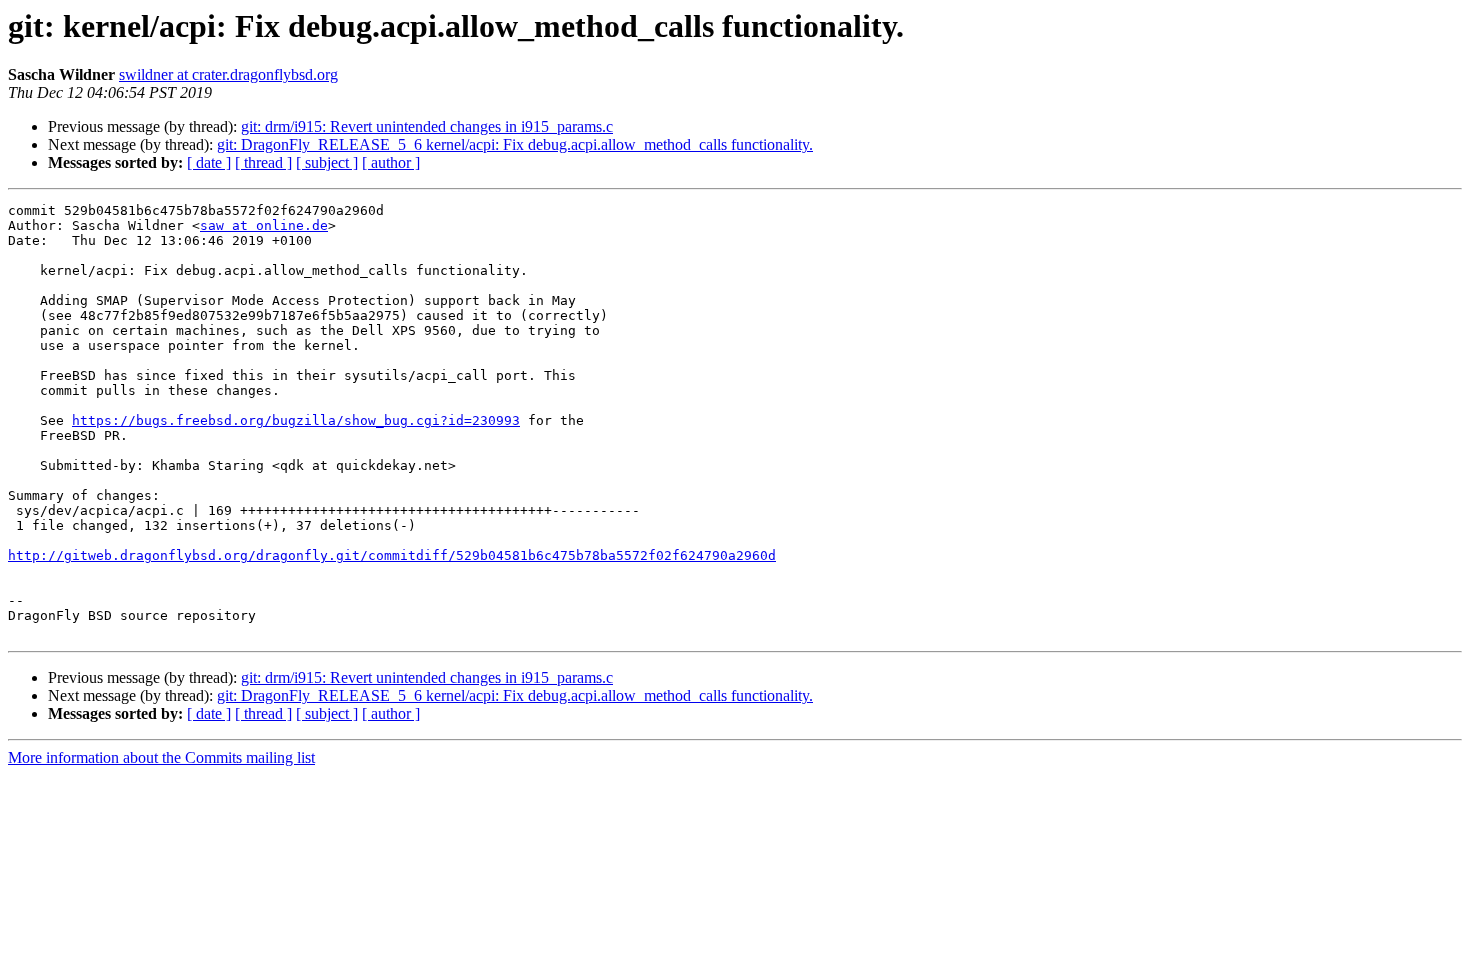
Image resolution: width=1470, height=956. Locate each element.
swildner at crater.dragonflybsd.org (228, 74)
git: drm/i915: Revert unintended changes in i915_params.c (427, 126)
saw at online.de (264, 225)
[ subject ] (327, 162)
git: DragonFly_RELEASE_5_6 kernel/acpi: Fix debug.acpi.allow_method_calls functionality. (515, 144)
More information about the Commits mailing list (161, 757)
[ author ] (391, 162)
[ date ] (209, 162)
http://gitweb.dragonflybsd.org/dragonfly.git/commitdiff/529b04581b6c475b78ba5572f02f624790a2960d (392, 555)
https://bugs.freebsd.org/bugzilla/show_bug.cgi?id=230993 (296, 420)
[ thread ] (263, 162)
